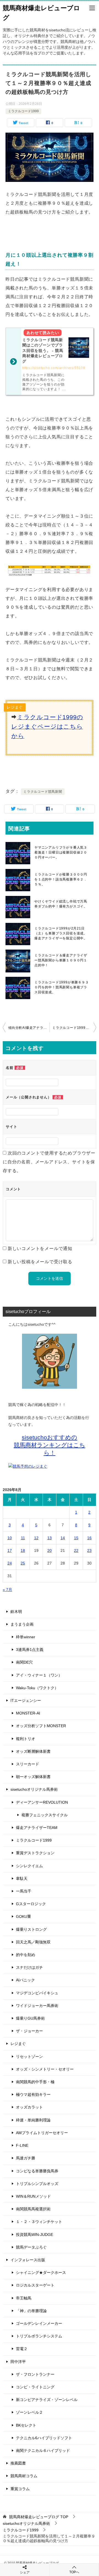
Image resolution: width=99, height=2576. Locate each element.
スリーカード (28, 1764)
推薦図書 (18, 2463)
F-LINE (22, 2145)
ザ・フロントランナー (35, 2374)
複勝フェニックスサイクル (45, 1815)
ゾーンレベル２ (29, 2412)
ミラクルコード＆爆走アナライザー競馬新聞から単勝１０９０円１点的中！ (61, 960)
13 (50, 1538)
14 (63, 1538)
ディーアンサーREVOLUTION (42, 1802)
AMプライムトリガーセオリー (42, 2133)
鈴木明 (16, 1612)
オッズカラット (29, 2107)
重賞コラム (20, 2489)
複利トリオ (26, 1739)
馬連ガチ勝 (26, 2158)
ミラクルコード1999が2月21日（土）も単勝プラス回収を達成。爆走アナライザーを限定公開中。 (61, 933)
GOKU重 (24, 1916)
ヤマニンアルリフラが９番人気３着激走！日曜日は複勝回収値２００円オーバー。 (61, 852)
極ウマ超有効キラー (33, 2094)
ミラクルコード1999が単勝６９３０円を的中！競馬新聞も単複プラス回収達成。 (62, 987)
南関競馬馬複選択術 (33, 2209)
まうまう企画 (22, 1624)
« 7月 (7, 1590)
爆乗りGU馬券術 (30, 2018)
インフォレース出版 (28, 2260)
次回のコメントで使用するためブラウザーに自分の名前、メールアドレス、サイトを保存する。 (49, 1162)
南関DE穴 (24, 1662)
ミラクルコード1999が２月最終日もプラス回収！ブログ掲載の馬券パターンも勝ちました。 (74, 1028)
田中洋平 (18, 2362)
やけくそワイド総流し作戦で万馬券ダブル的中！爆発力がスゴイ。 (61, 904)
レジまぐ (18, 2044)
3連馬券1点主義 (30, 1650)
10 (10, 1538)
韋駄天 (22, 1878)
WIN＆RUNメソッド (33, 2196)
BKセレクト (26, 2425)
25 (23, 1563)
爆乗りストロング (31, 1929)
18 (23, 1550)
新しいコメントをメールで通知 (40, 1249)
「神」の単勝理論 (31, 2311)
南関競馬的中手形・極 (35, 2082)
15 (76, 1538)
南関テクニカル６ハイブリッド (43, 2451)
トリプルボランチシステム (39, 2336)
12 (36, 1538)
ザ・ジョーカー (29, 2031)
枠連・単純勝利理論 (33, 2120)
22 (76, 1550)
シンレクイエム (29, 1866)
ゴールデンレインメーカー (39, 2323)
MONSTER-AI (28, 1713)
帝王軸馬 (24, 2298)
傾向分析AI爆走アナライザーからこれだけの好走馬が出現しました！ (29, 1028)
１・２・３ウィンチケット (39, 2222)
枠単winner (26, 1637)
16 (89, 1538)
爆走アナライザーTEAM (37, 1828)
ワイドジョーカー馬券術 (37, 2006)
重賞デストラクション (35, 1853)
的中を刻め (26, 1955)
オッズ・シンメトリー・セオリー (45, 2069)
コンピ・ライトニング (35, 2387)
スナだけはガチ (29, 1967)
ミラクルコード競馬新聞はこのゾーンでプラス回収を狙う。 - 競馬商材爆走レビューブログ (43, 351)
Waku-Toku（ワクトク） (37, 1688)
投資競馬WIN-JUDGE (35, 2235)
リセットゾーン (29, 2057)
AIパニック (25, 1980)
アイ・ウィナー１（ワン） (39, 1675)
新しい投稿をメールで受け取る (40, 1262)
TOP (39, 2517)
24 (10, 1563)
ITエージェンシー (26, 1700)
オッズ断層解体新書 (33, 1751)
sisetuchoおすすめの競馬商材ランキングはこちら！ (50, 1445)
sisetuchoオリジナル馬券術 (34, 1789)
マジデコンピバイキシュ (37, 1993)
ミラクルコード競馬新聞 (43, 792)
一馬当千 (24, 1891)
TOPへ (74, 2572)
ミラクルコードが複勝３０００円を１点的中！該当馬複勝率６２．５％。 (61, 879)
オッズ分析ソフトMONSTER (41, 1726)
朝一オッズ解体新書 (33, 1777)
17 (10, 1550)
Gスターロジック (31, 1904)
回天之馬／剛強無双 (33, 1942)
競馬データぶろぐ (31, 2247)
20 (50, 1550)
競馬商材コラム (24, 2476)
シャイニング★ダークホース (41, 2273)
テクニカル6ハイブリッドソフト (44, 2438)
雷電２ (22, 2349)
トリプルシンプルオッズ (37, 2184)
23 (89, 1550)
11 (23, 1538)
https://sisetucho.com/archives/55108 (54, 368)
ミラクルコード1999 (23, 111)
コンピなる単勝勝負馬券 (37, 2171)
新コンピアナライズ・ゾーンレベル (47, 2400)
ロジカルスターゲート (35, 2285)
